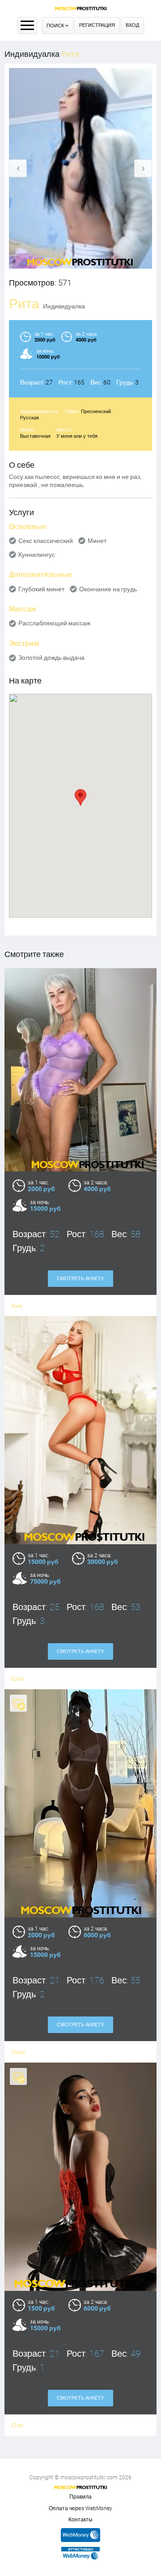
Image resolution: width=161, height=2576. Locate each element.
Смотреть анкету (80, 1279)
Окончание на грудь (108, 589)
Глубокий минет (41, 589)
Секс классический (46, 541)
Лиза (18, 2052)
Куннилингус (37, 555)
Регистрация (97, 25)
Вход (132, 25)
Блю (17, 1679)
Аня (17, 1306)
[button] (80, 797)
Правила (80, 2497)
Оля (17, 2425)
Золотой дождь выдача (51, 658)
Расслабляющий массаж (54, 623)
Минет (97, 541)
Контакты (80, 2520)
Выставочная (35, 436)
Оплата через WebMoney (80, 2508)
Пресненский (96, 412)
